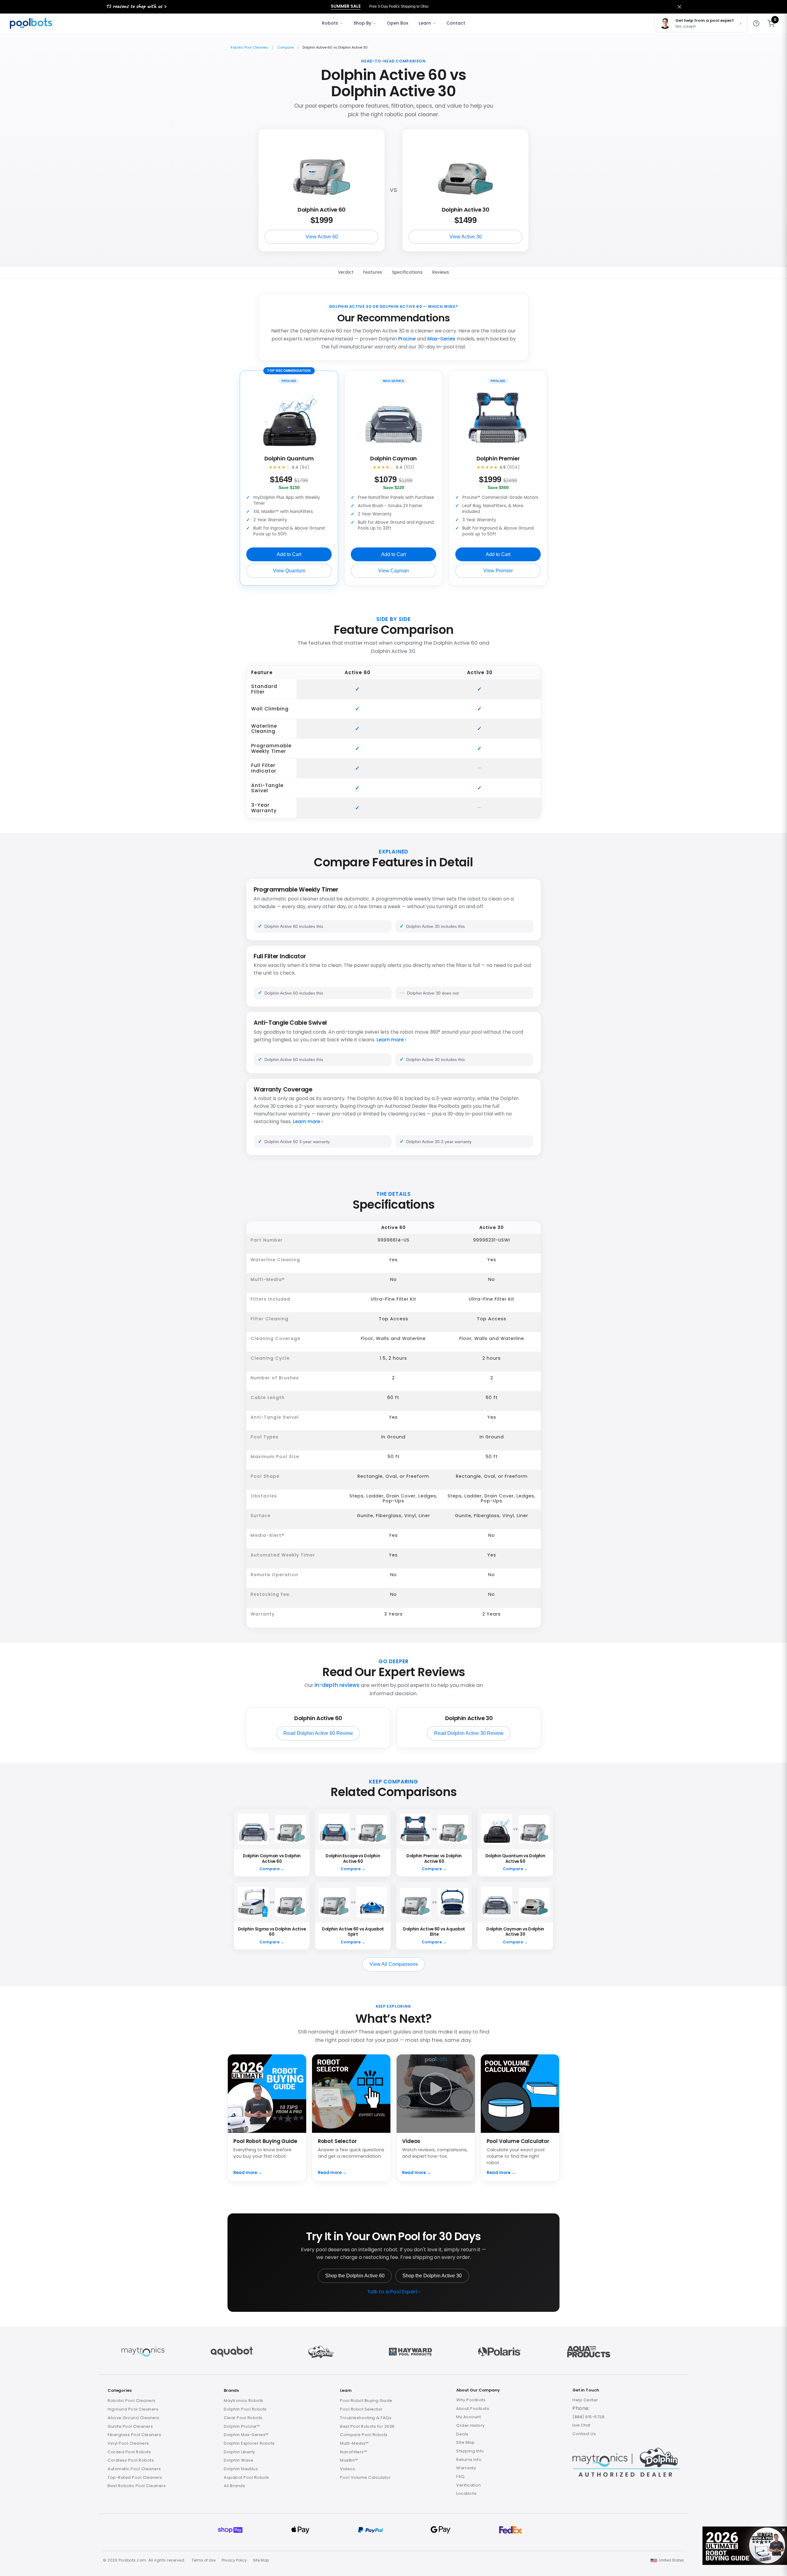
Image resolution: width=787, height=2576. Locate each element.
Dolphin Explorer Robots (249, 2443)
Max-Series (441, 339)
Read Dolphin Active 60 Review (318, 1733)
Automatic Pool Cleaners (134, 2469)
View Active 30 (466, 237)
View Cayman (393, 571)
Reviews (441, 273)
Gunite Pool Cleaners (130, 2426)
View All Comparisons (394, 1964)
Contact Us (584, 2434)
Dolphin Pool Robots (245, 2409)
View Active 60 (322, 237)
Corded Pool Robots (129, 2452)
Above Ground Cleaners (134, 2418)
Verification (469, 2485)
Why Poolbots (471, 2400)
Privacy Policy (234, 2560)
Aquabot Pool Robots (247, 2477)
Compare (285, 47)
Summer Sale (346, 6)
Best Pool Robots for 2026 (367, 2426)
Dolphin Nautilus (241, 2469)
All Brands (234, 2486)
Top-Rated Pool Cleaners (135, 2477)
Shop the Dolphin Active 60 (355, 2276)
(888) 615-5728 (588, 2417)
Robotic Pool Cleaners (249, 47)
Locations (467, 2493)
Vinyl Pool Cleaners (128, 2443)
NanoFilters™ (354, 2452)
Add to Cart (289, 554)
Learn (425, 23)
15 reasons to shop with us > (136, 6)
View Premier (498, 571)
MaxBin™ (349, 2460)
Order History (471, 2425)
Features (373, 273)
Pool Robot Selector (361, 2409)
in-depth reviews (337, 1685)
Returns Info (469, 2460)
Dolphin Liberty (239, 2452)
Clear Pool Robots (243, 2418)
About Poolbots (473, 2409)
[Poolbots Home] (32, 23)
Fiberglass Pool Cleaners (134, 2435)
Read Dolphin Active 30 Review (469, 1733)
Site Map (465, 2442)
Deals (462, 2434)
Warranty (466, 2468)
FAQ (461, 2477)
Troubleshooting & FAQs (366, 2418)
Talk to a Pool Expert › (394, 2292)
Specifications (407, 273)
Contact (456, 23)
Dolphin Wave (239, 2460)
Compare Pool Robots (364, 2435)
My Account (469, 2417)
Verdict (346, 273)
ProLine (407, 339)
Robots (330, 23)
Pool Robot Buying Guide (366, 2401)
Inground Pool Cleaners (133, 2409)
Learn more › (392, 1040)
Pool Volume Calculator (365, 2477)
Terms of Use (204, 2560)
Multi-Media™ (354, 2443)
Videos (348, 2469)
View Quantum (289, 571)
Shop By (362, 23)
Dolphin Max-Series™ (246, 2435)
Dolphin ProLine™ (242, 2426)
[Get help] (756, 23)
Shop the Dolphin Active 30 (432, 2276)
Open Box (397, 23)
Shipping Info (470, 2451)
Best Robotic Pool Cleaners (137, 2486)
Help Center (585, 2400)
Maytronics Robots (244, 2401)
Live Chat (581, 2425)
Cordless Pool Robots (131, 2460)
